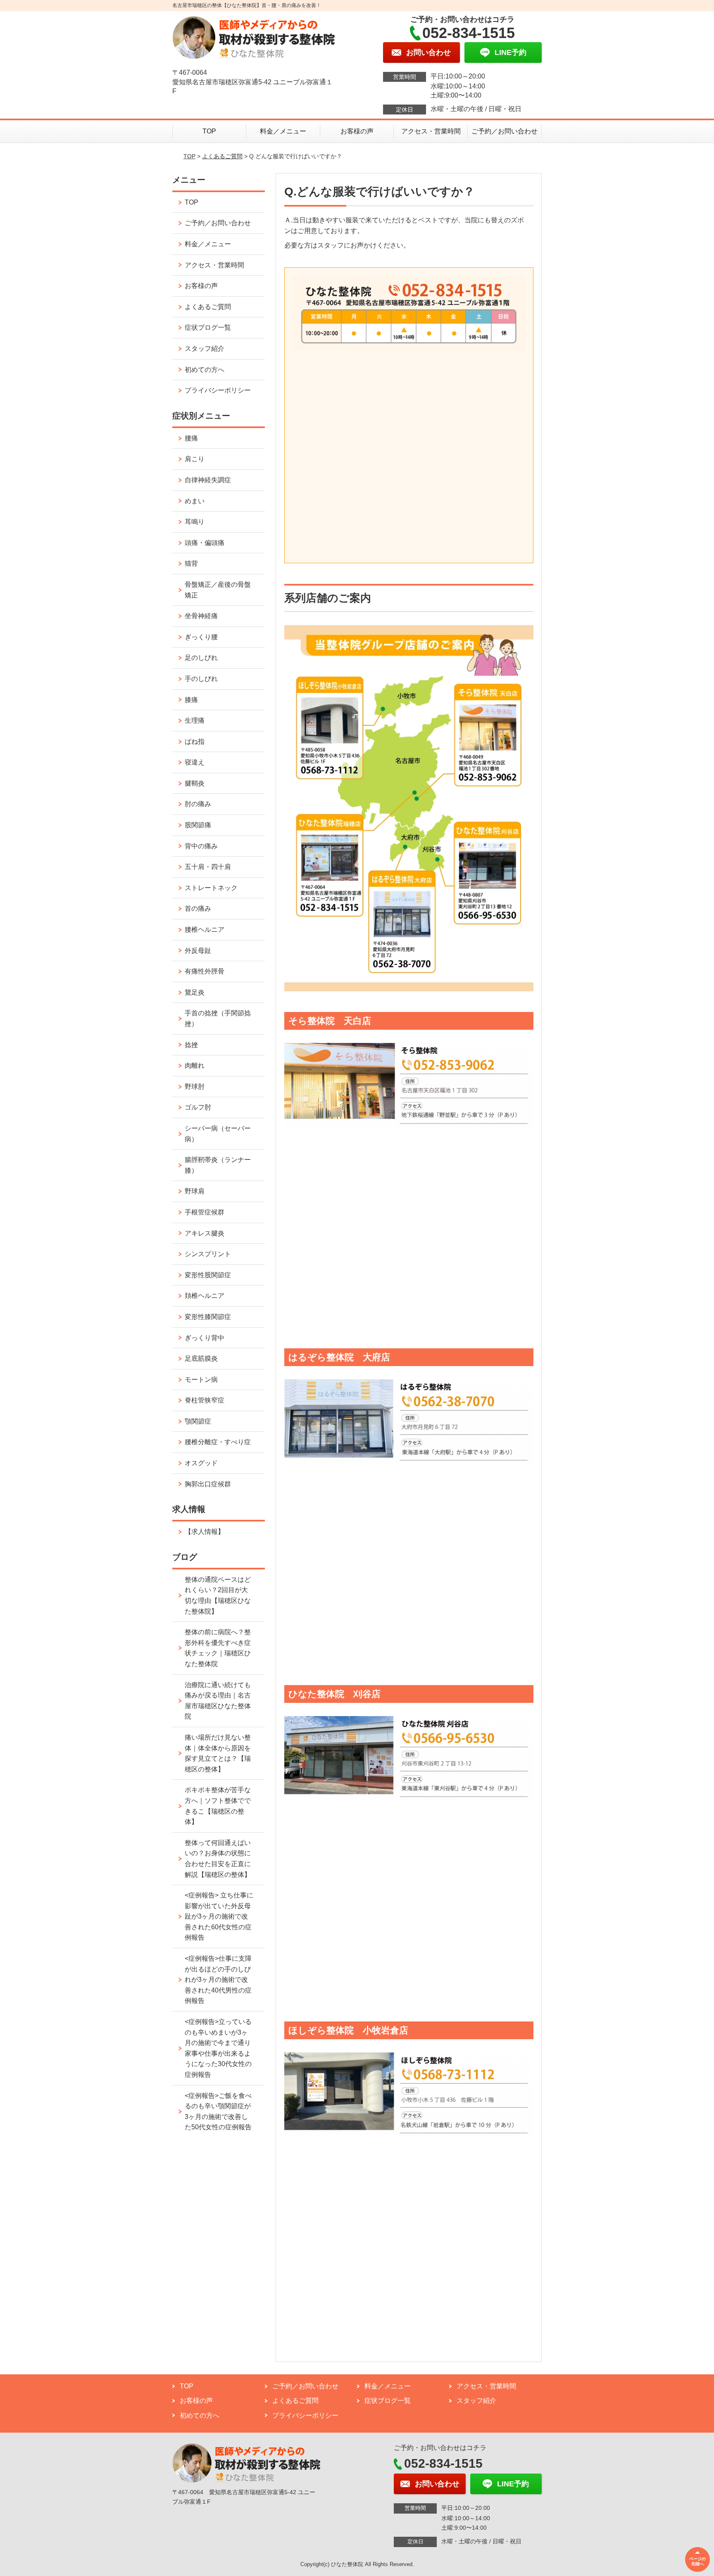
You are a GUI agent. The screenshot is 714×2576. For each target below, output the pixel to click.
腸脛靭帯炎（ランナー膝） (218, 1165)
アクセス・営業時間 (431, 131)
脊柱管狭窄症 (205, 1400)
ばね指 (195, 742)
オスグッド (201, 1463)
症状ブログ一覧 (208, 327)
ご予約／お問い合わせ (505, 131)
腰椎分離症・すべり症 (218, 1442)
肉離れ (195, 1065)
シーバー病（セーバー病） (218, 1134)
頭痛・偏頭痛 (205, 543)
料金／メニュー (283, 131)
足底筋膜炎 (201, 1358)
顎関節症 (198, 1421)
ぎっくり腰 (201, 637)
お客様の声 (357, 131)
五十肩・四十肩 (208, 867)
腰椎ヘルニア (205, 930)
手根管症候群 (205, 1212)
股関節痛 (198, 825)
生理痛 (195, 720)
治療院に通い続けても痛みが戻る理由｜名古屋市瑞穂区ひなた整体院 (218, 1701)
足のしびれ (201, 658)
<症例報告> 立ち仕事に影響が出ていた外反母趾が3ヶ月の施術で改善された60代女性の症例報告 (219, 1916)
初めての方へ (205, 370)
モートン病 (201, 1380)
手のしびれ (201, 679)
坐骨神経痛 (201, 616)
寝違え (195, 762)
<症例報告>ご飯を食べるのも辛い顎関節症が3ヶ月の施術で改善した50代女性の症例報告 (218, 2112)
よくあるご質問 (222, 156)
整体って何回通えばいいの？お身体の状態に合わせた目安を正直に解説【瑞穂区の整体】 (218, 1859)
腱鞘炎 (195, 783)
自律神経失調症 (208, 480)
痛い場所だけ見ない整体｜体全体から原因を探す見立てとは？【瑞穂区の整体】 (218, 1753)
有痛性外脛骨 (205, 971)
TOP (209, 131)
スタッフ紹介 (205, 349)
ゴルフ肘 (198, 1107)
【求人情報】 (205, 1532)
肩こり (195, 459)
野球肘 (195, 1087)
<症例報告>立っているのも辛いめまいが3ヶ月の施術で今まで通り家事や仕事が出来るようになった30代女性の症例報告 (218, 2048)
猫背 (191, 563)
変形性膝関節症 (208, 1317)
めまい (195, 501)
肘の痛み (198, 804)
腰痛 (191, 438)
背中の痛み (201, 846)
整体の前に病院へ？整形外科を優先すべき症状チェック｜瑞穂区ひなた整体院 (218, 1648)
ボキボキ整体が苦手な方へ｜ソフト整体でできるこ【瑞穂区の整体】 (218, 1806)
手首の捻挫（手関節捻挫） (218, 1018)
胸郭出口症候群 (208, 1484)
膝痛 (191, 700)
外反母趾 (198, 951)
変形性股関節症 (208, 1275)
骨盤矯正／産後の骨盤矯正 (218, 590)
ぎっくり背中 (205, 1338)
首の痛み (198, 908)
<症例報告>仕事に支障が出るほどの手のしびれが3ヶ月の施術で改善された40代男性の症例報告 (218, 1980)
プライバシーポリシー (218, 390)
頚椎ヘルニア (205, 1296)
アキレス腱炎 (205, 1233)
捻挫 (191, 1045)
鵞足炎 (195, 992)
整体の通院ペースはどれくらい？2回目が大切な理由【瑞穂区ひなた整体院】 (218, 1595)
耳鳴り (195, 522)
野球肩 (195, 1191)
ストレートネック (211, 888)
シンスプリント (208, 1254)
